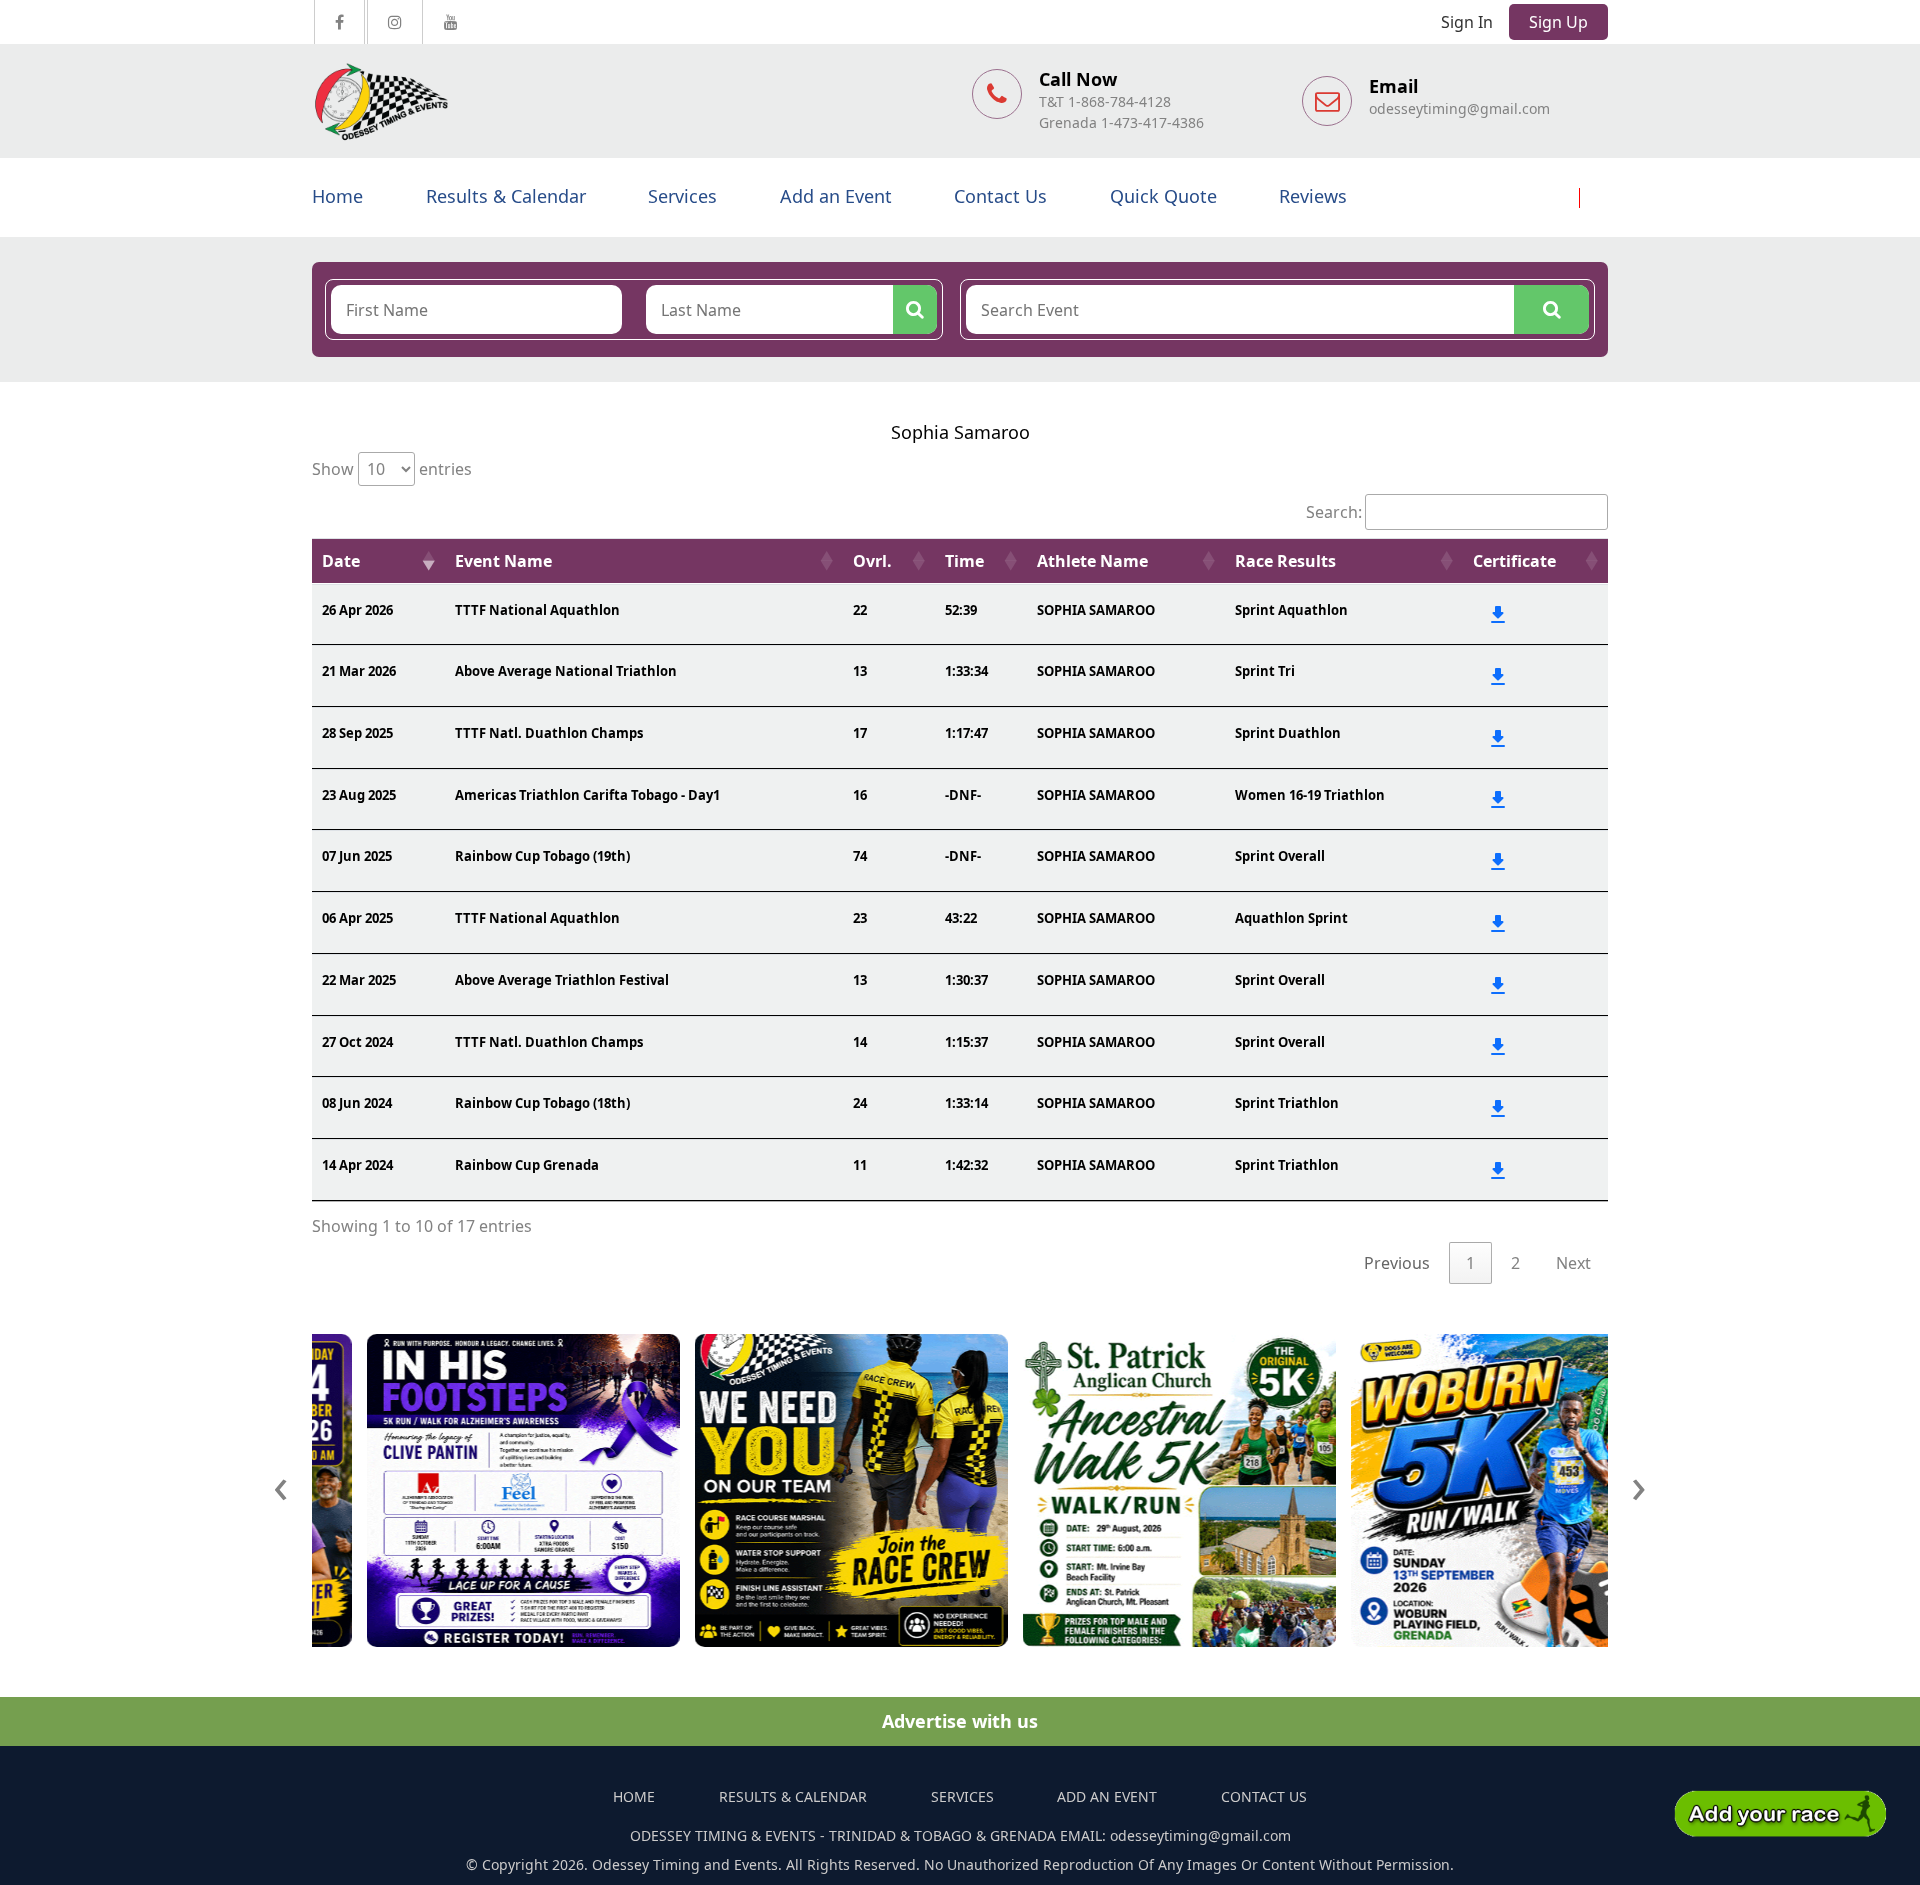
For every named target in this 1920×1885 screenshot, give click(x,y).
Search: (1334, 512)
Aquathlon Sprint (1291, 918)
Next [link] (1573, 1263)
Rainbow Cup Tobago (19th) (542, 856)
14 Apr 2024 (357, 1165)
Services (682, 196)
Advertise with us (960, 1721)
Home (337, 196)
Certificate (1514, 561)
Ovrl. (872, 561)
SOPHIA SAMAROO (1096, 610)
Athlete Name (1092, 561)
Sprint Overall (1280, 856)
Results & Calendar (506, 196)
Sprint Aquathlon (1291, 610)
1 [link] (1470, 1263)
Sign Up (1558, 22)
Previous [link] (1397, 1263)
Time (964, 561)
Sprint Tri (1265, 671)
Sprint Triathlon (1287, 1103)
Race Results (1285, 561)
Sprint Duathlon (1288, 733)
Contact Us (1000, 196)
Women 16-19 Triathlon (1310, 795)
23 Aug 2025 (359, 795)
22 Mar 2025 (359, 980)
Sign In (1467, 22)
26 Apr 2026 (357, 610)
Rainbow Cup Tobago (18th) (542, 1103)
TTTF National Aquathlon (537, 610)
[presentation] (281, 1484)
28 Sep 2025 (357, 733)
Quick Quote (1163, 196)
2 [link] (1515, 1263)
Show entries (392, 469)
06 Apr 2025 (357, 918)
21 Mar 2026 (359, 671)
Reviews (1313, 196)
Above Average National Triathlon (566, 671)
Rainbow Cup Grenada (527, 1165)
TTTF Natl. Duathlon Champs (549, 733)
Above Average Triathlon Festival (562, 980)
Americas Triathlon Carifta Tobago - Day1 (587, 795)
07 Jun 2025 (357, 856)
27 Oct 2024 (357, 1042)
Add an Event (836, 196)
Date (341, 561)
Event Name (503, 561)
